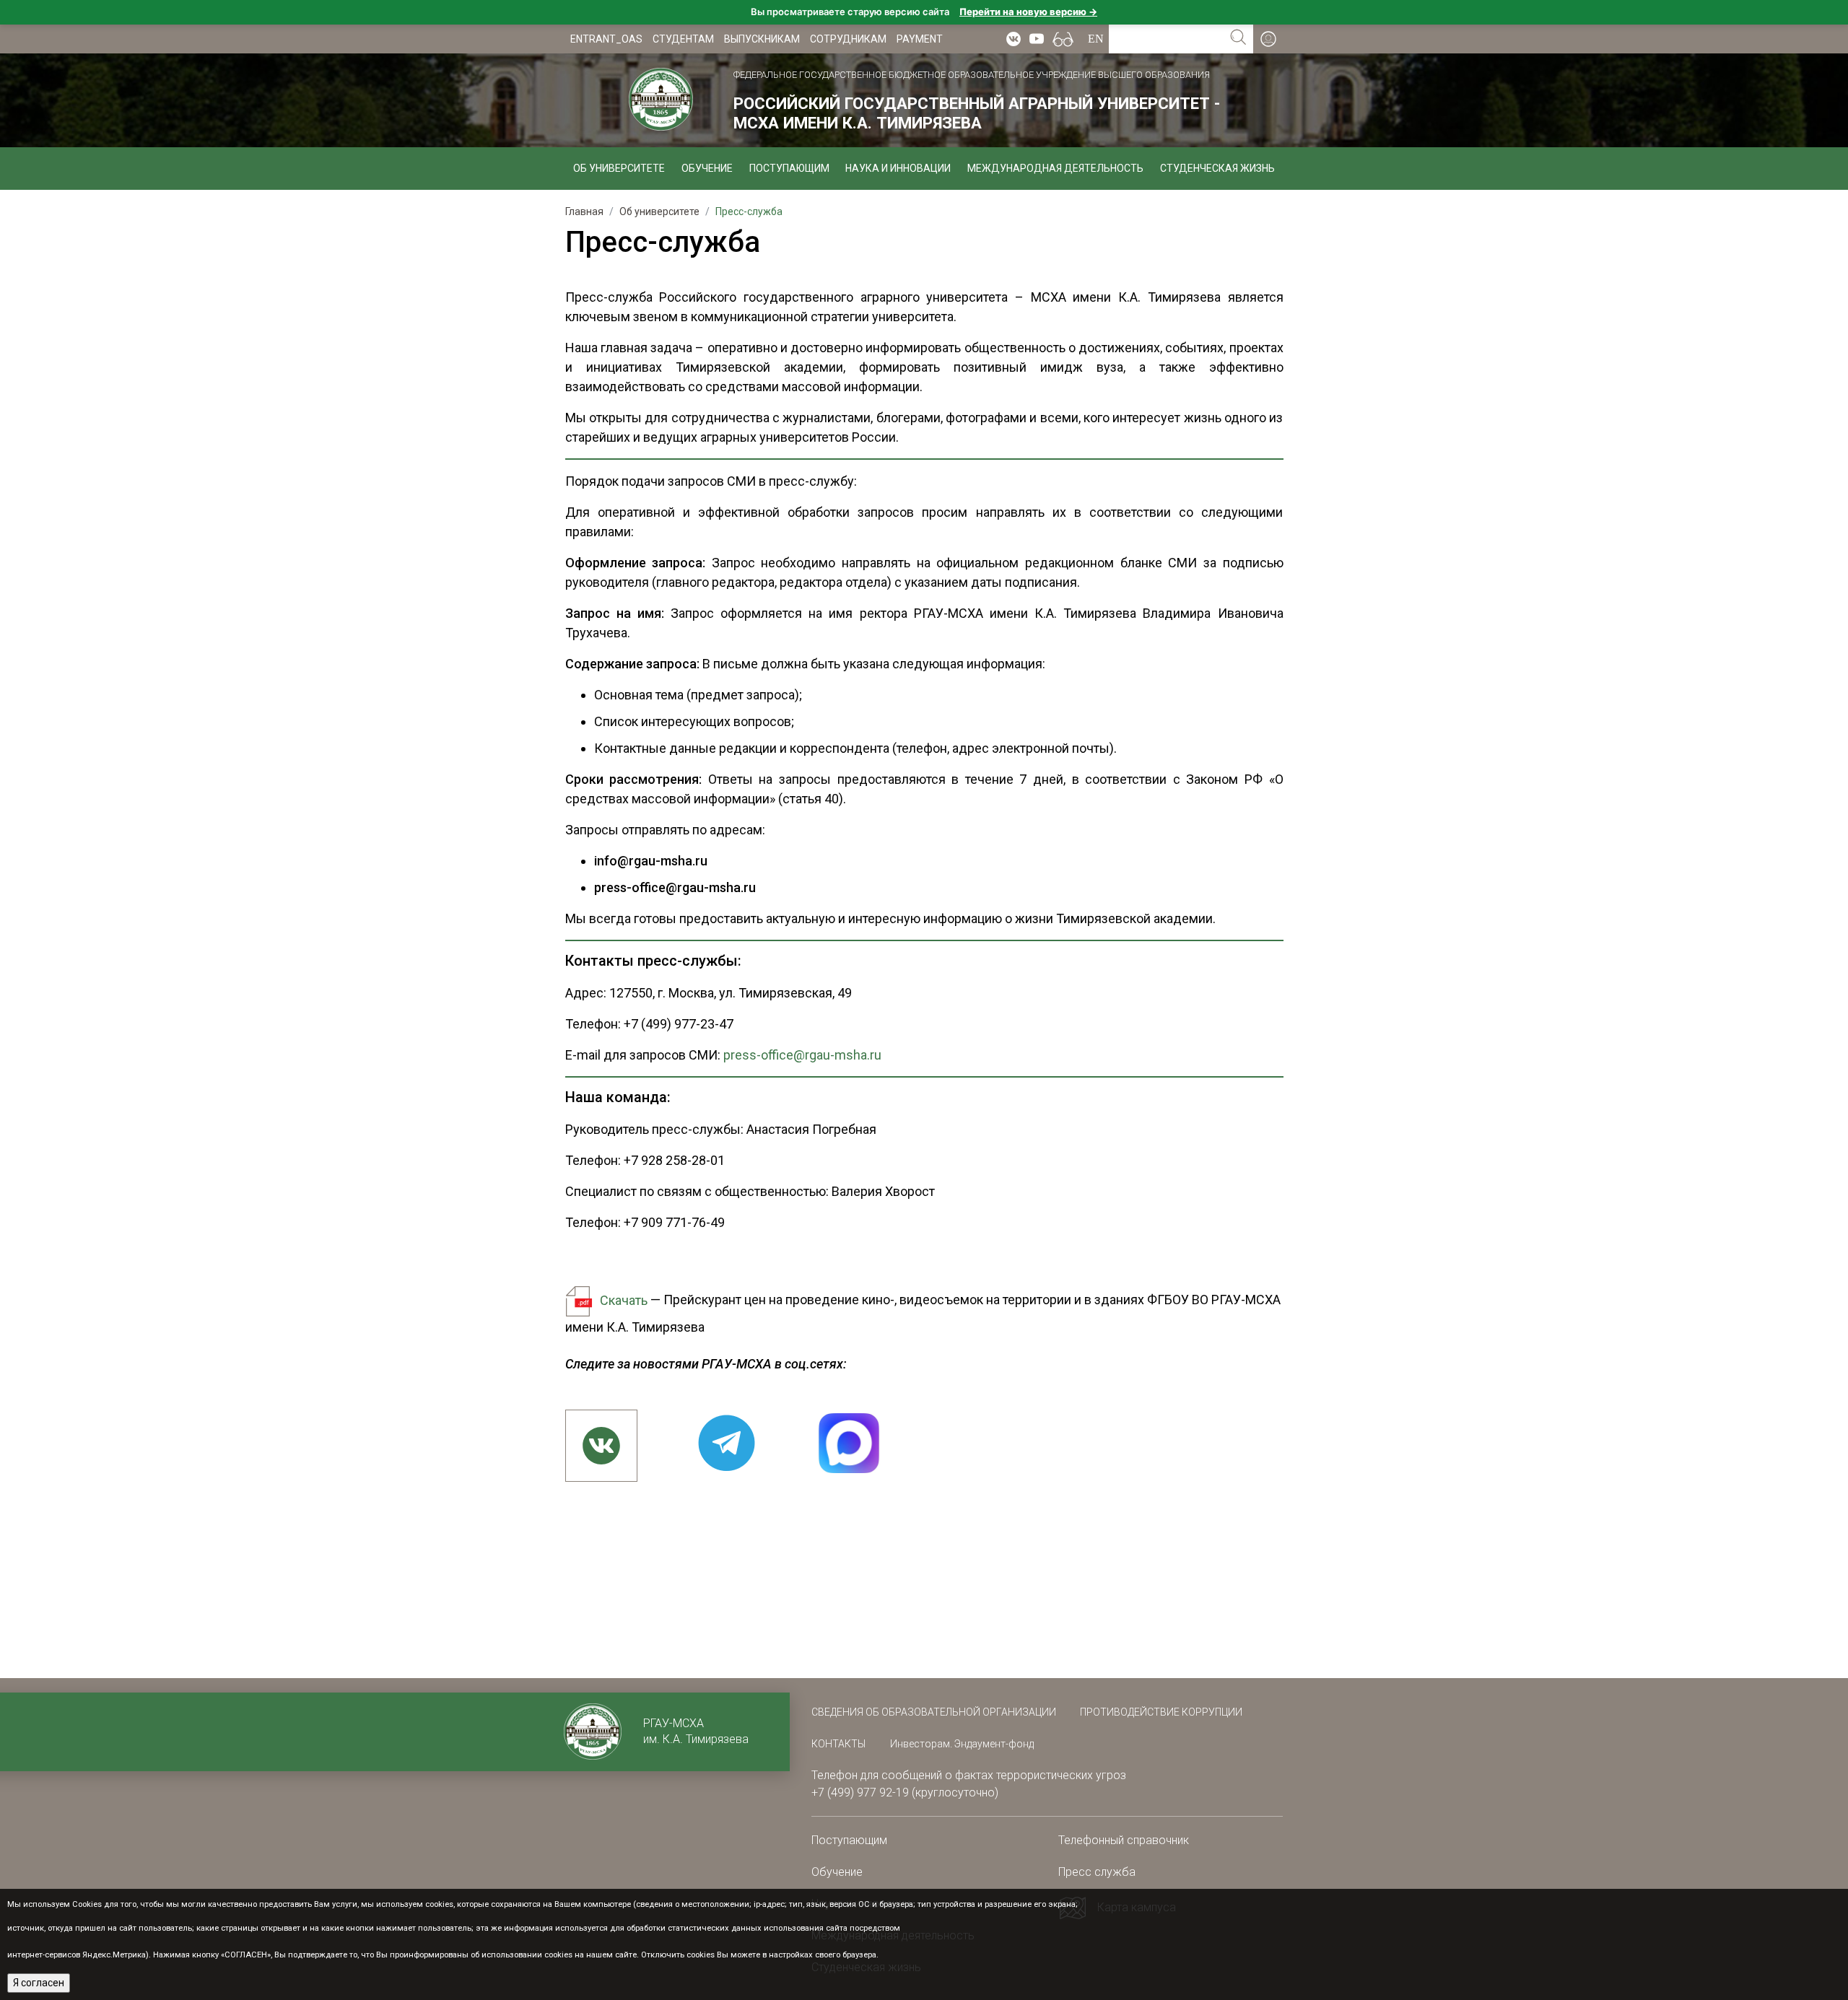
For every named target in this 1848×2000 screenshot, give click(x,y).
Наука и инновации (898, 168)
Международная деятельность (1055, 168)
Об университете (619, 168)
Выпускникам (762, 39)
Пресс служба (1097, 1872)
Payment (920, 39)
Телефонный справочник (1124, 1840)
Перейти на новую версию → (1028, 12)
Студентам (683, 39)
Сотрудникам (848, 39)
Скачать (624, 1300)
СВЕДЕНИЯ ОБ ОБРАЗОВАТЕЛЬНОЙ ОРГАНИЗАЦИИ (935, 1712)
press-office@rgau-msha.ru (802, 1055)
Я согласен (39, 1983)
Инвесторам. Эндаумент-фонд (962, 1744)
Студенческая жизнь (1217, 168)
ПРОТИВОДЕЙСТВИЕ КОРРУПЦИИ (1161, 1712)
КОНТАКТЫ (838, 1744)
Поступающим (789, 168)
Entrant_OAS (606, 39)
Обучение (707, 168)
